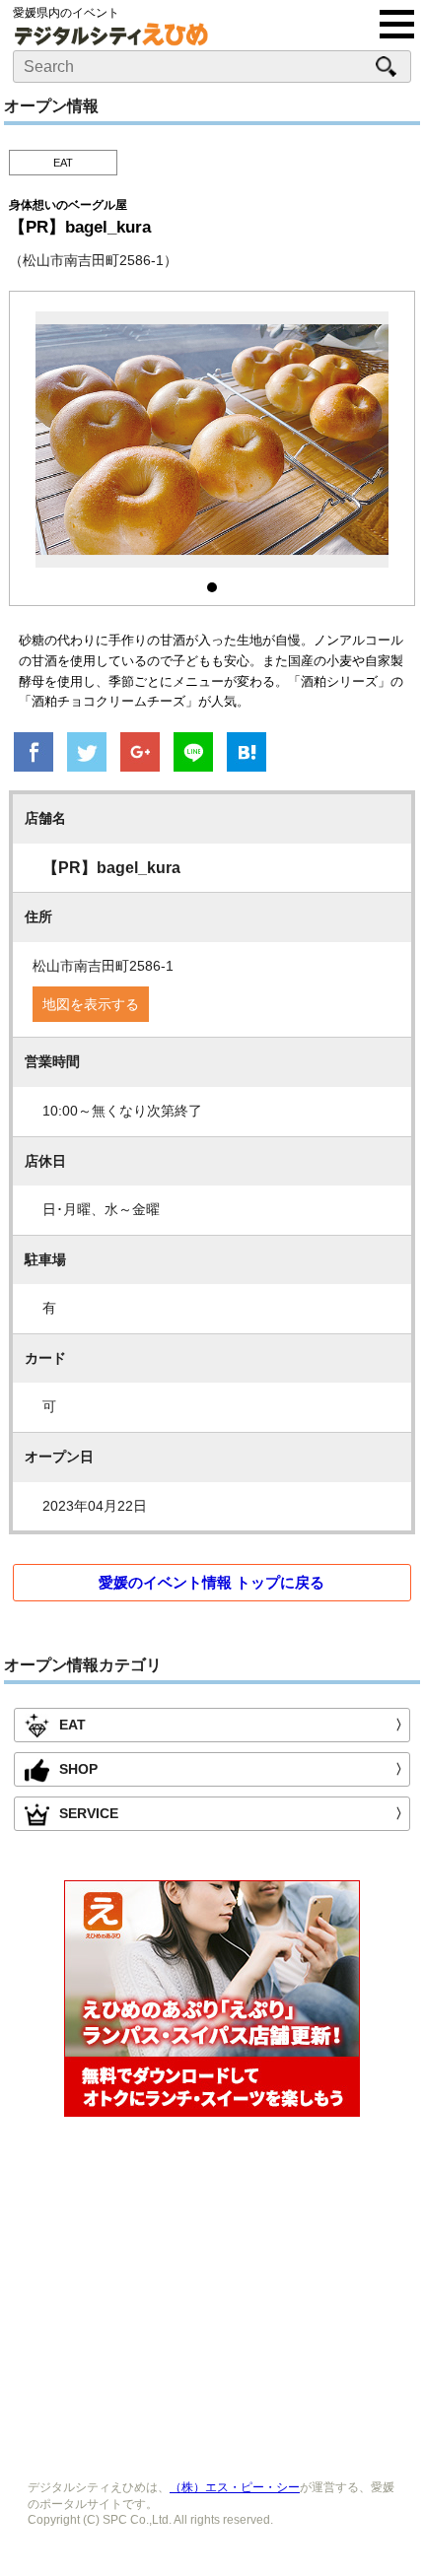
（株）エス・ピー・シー (235, 2487)
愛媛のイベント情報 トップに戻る (212, 1582)
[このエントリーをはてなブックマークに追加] (247, 754)
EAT (63, 163)
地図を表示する (91, 1004)
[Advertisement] (212, 2293)
